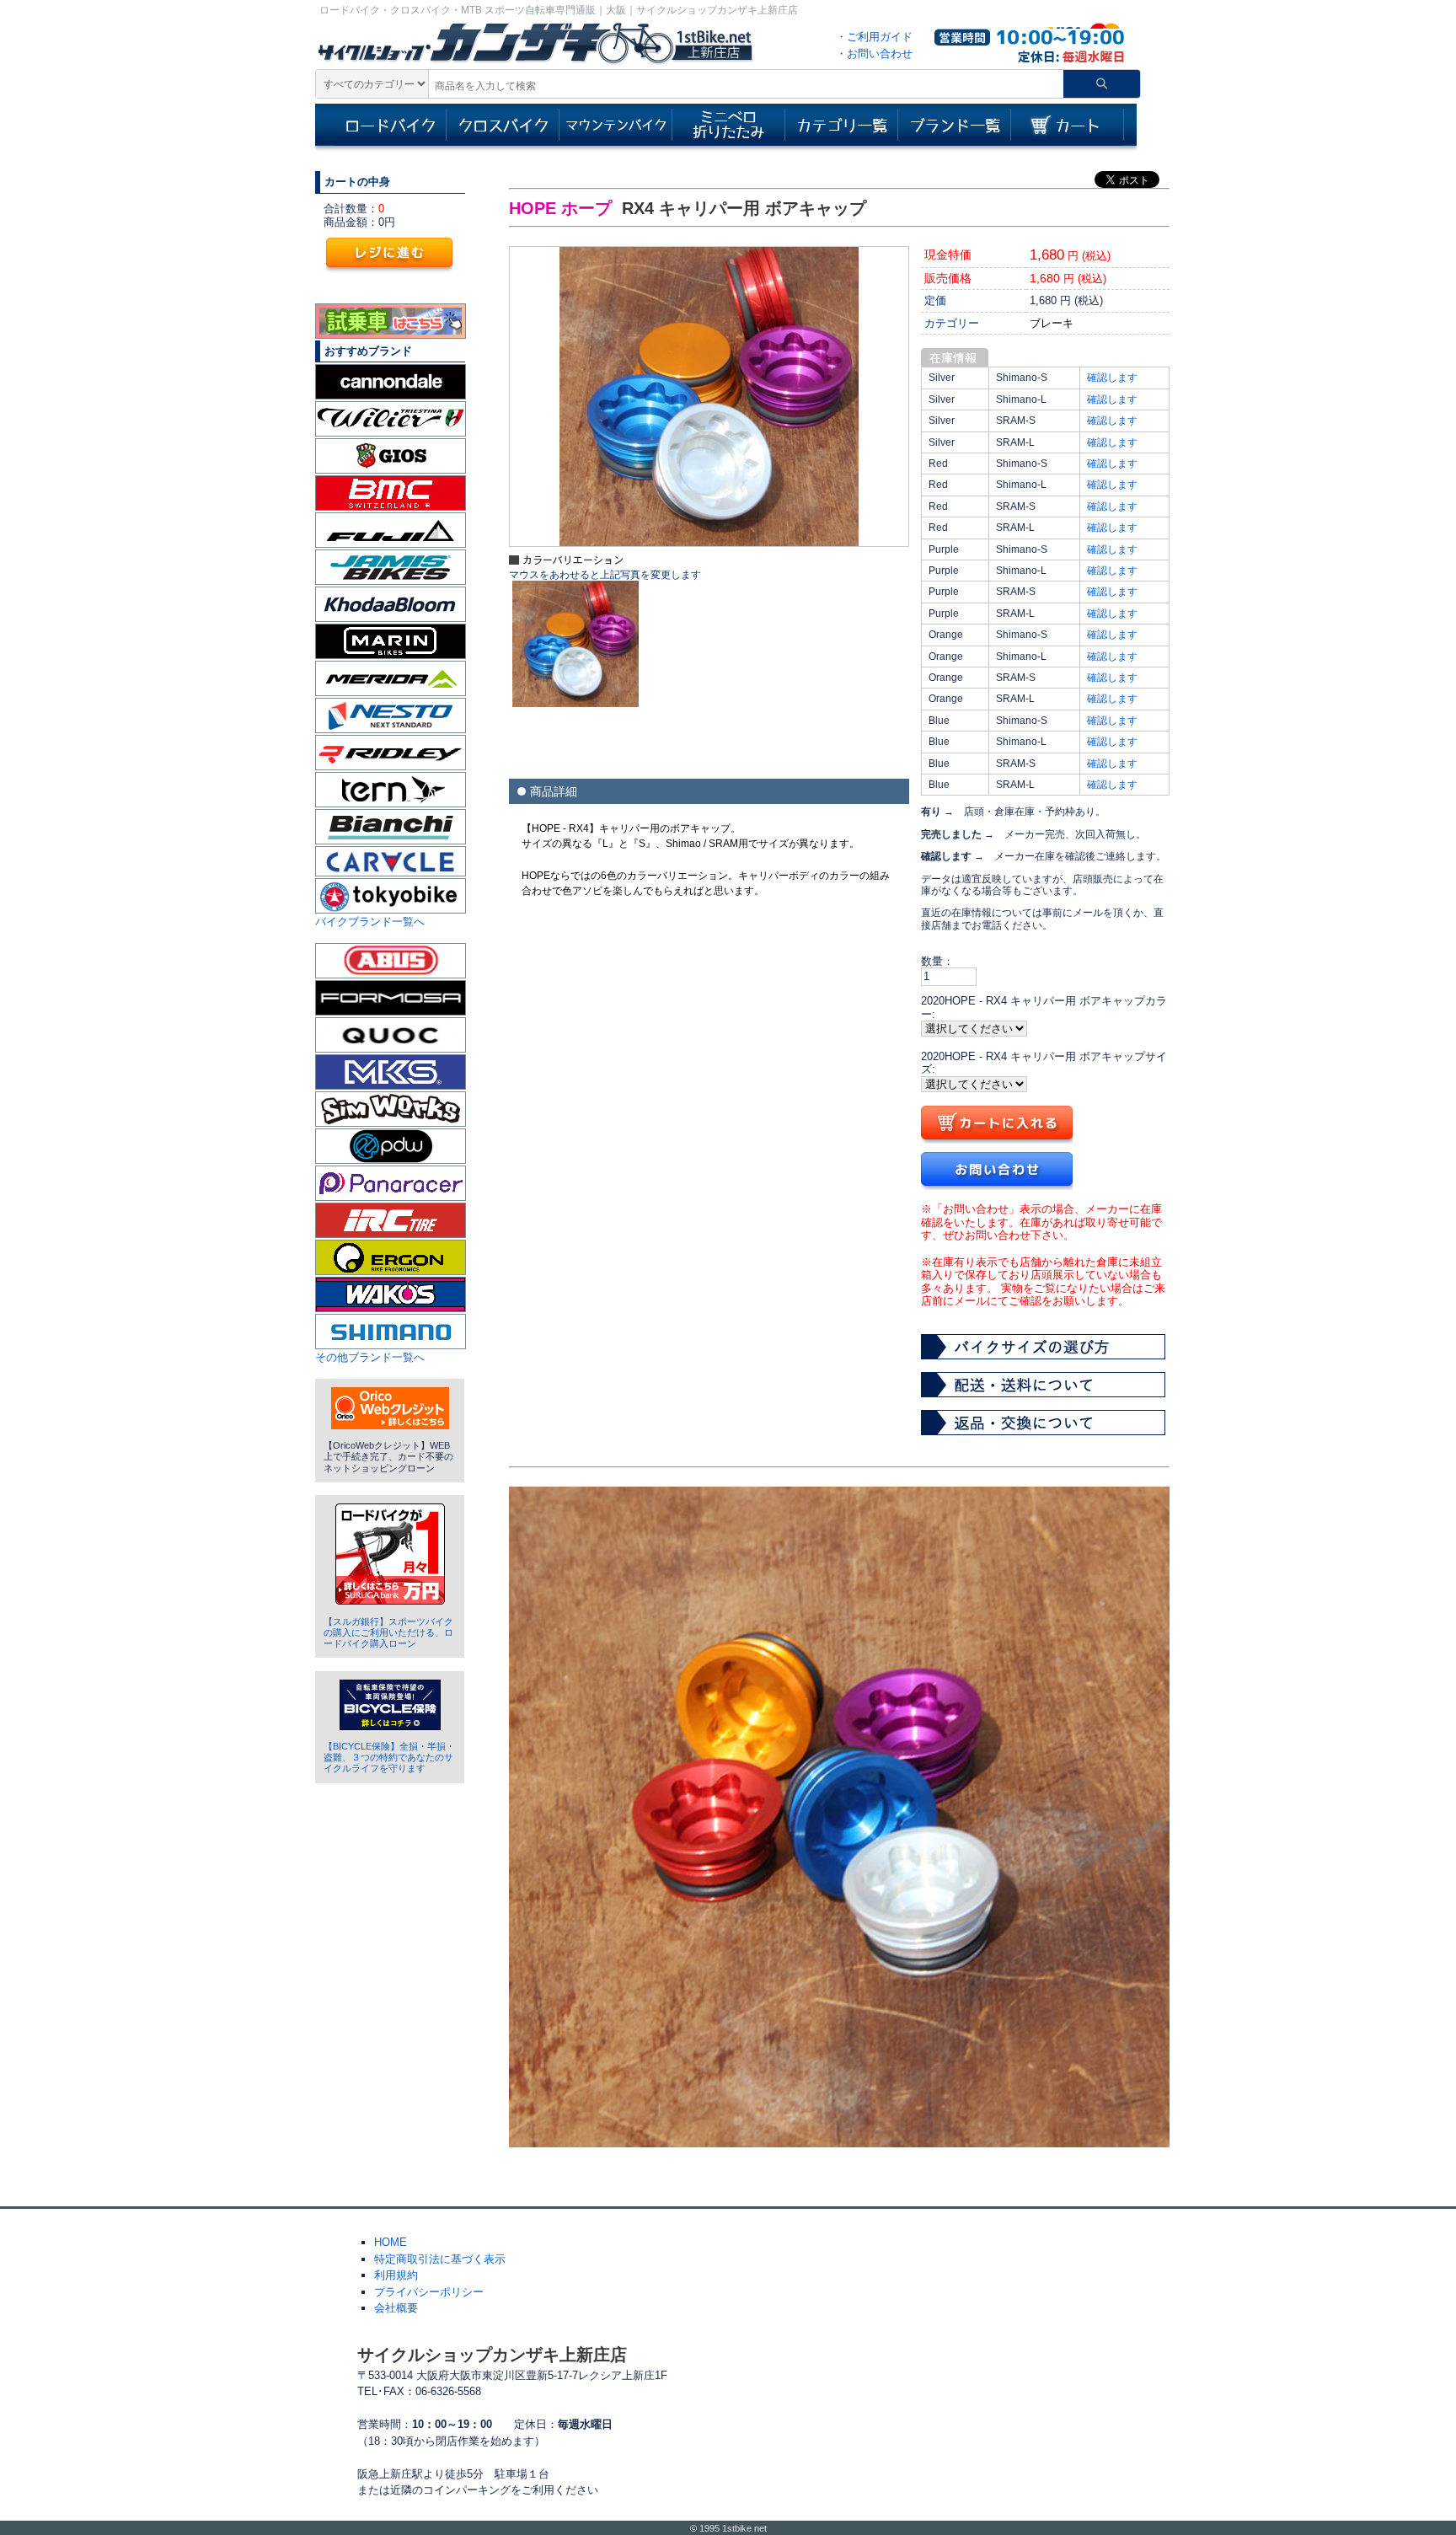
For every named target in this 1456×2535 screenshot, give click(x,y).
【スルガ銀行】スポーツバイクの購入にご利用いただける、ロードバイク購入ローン (388, 1632)
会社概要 (396, 2308)
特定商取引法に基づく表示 (440, 2259)
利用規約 (396, 2275)
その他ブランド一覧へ (370, 1357)
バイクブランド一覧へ (370, 922)
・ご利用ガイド (874, 37)
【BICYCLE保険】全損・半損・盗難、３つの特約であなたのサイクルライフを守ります (389, 1757)
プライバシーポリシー (429, 2292)
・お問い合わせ (874, 54)
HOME (391, 2242)
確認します (1112, 378)
